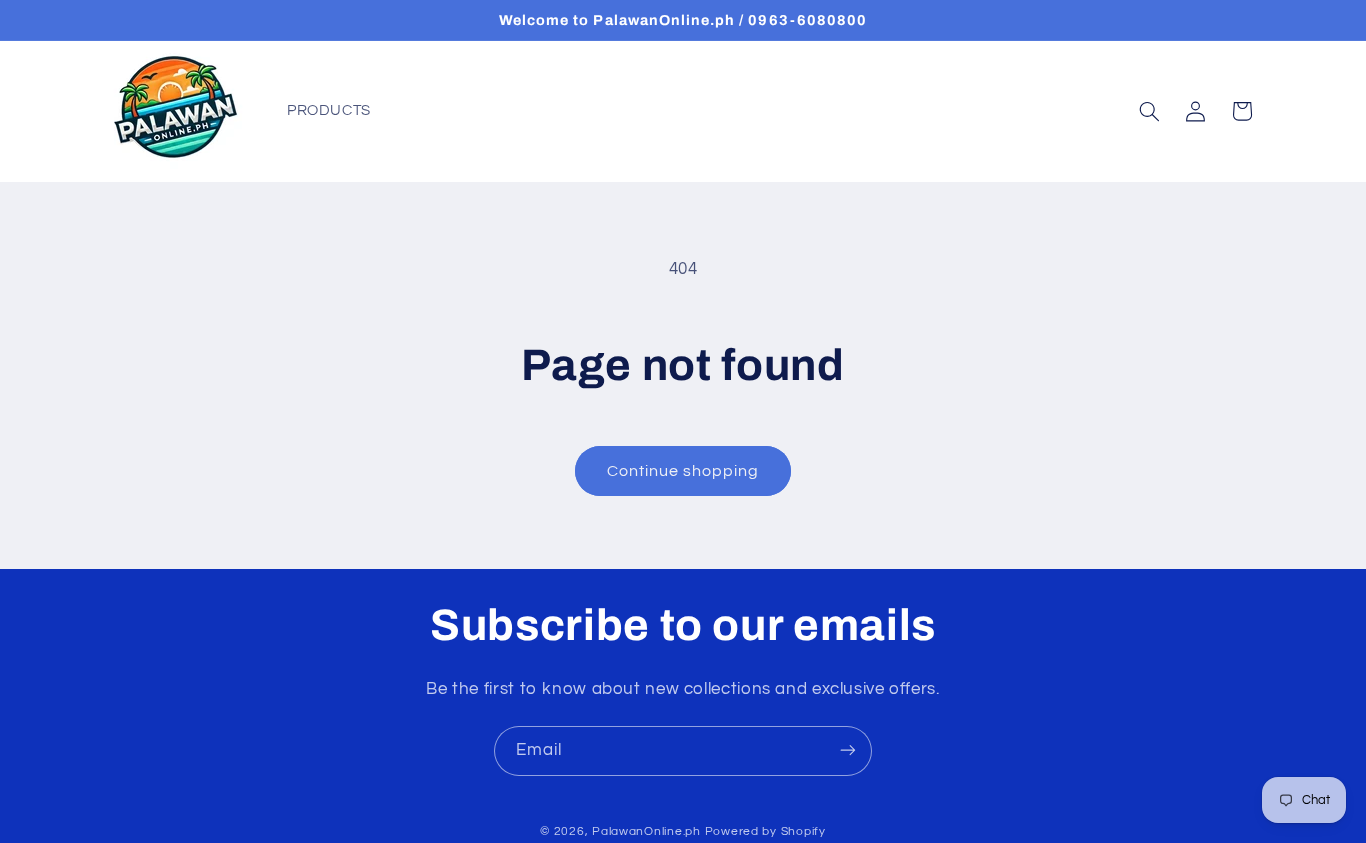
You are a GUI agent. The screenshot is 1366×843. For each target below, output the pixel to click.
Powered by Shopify (765, 831)
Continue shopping (683, 471)
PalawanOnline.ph (646, 831)
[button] (1149, 111)
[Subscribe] (848, 750)
